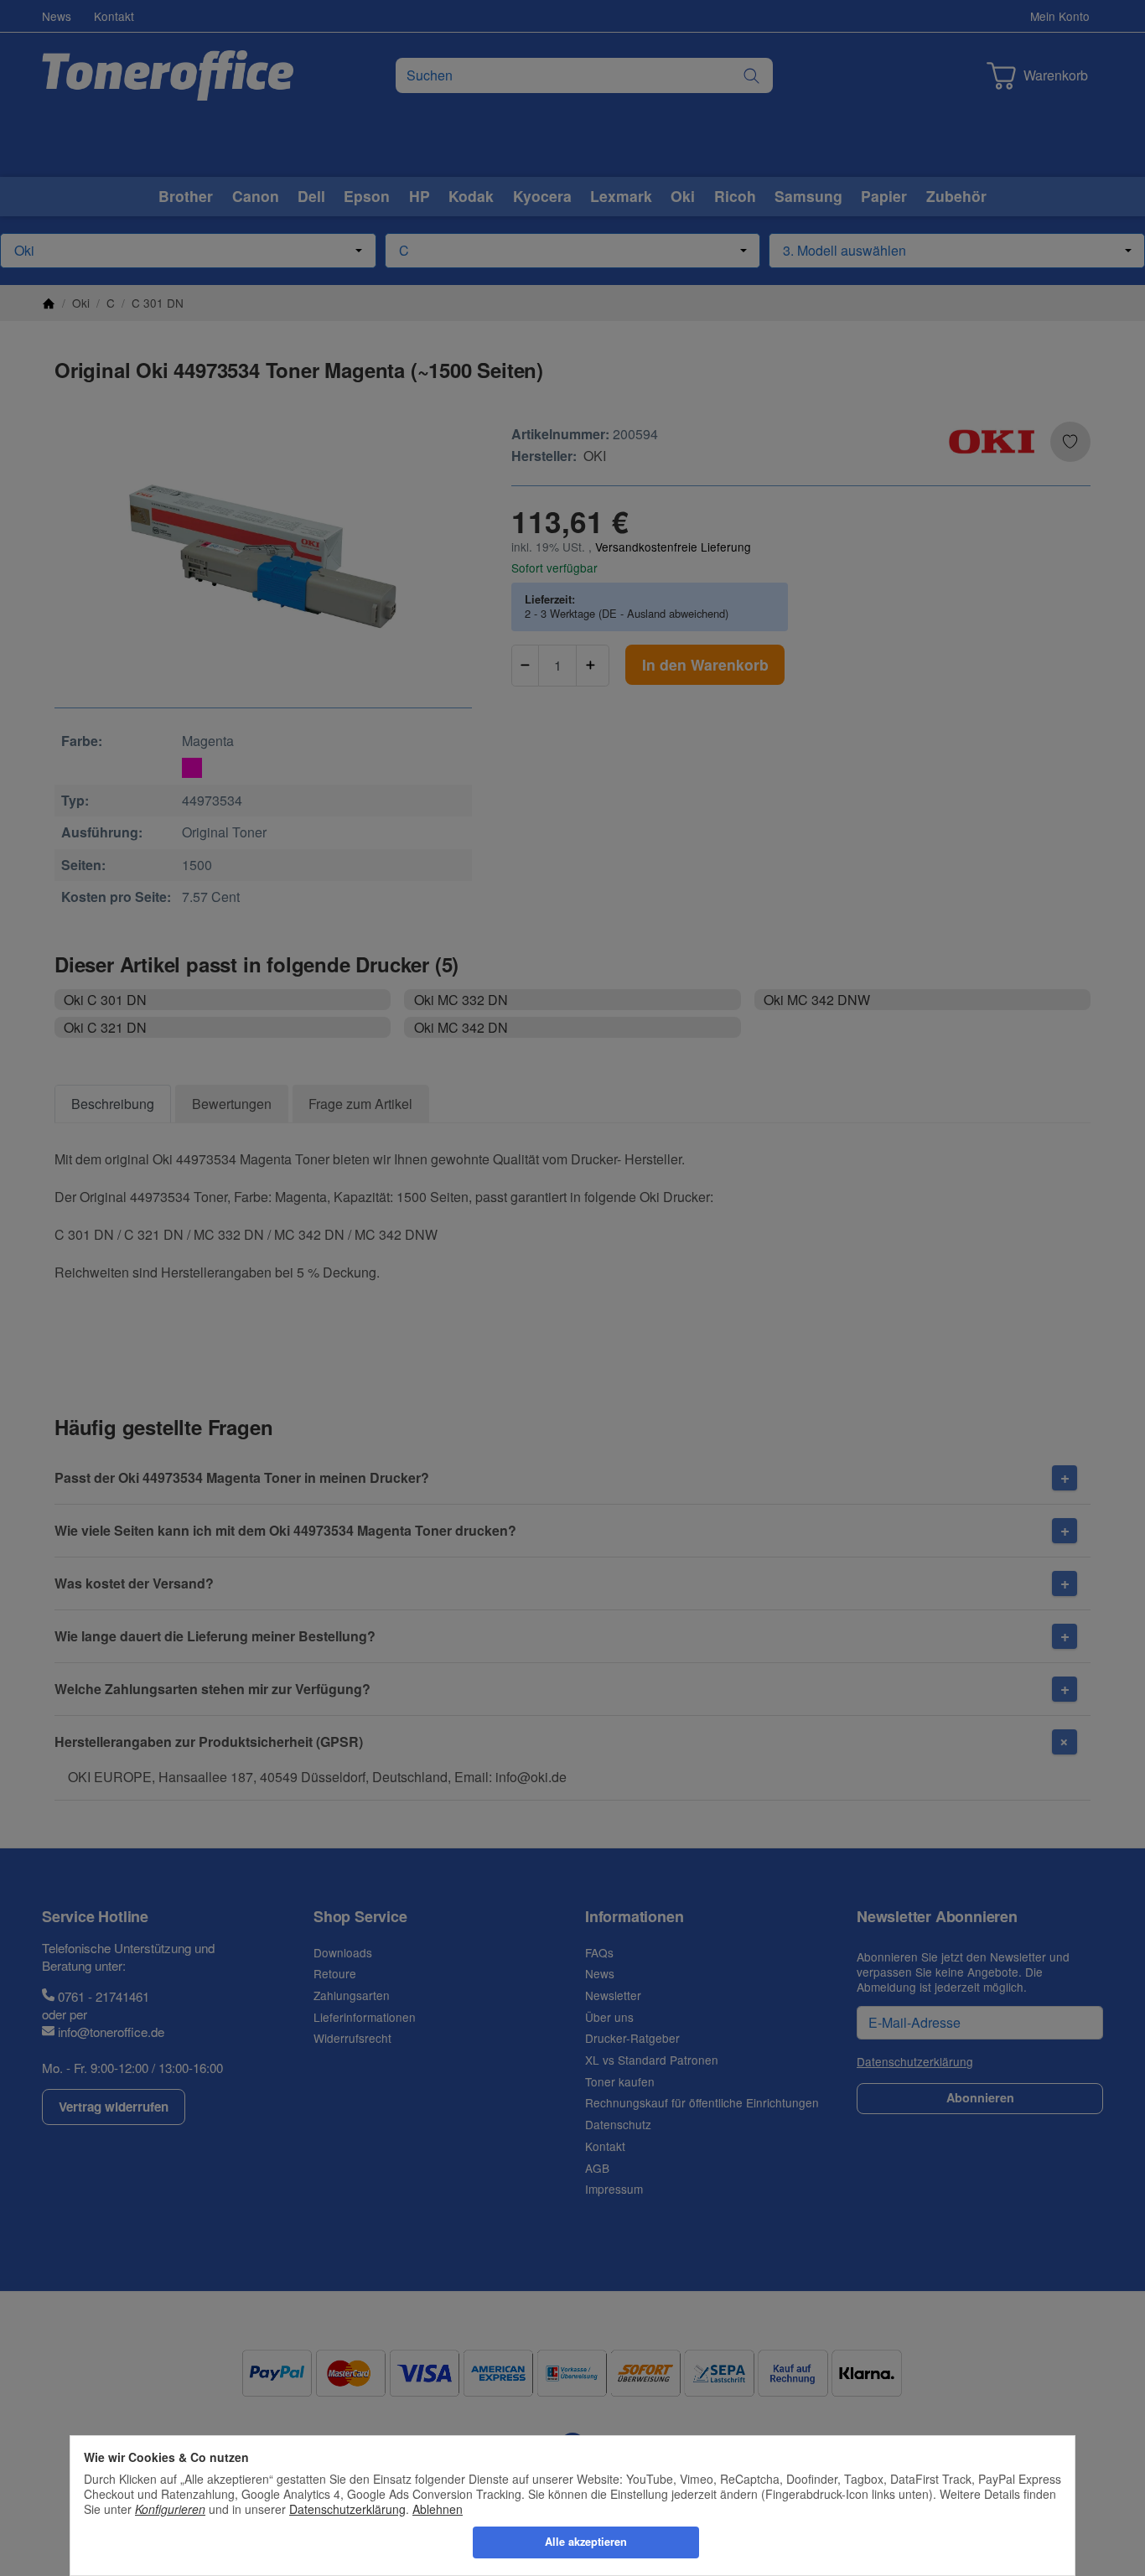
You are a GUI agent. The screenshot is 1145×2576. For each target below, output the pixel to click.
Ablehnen (438, 2509)
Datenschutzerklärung (347, 2509)
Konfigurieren (170, 2509)
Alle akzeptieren (586, 2542)
